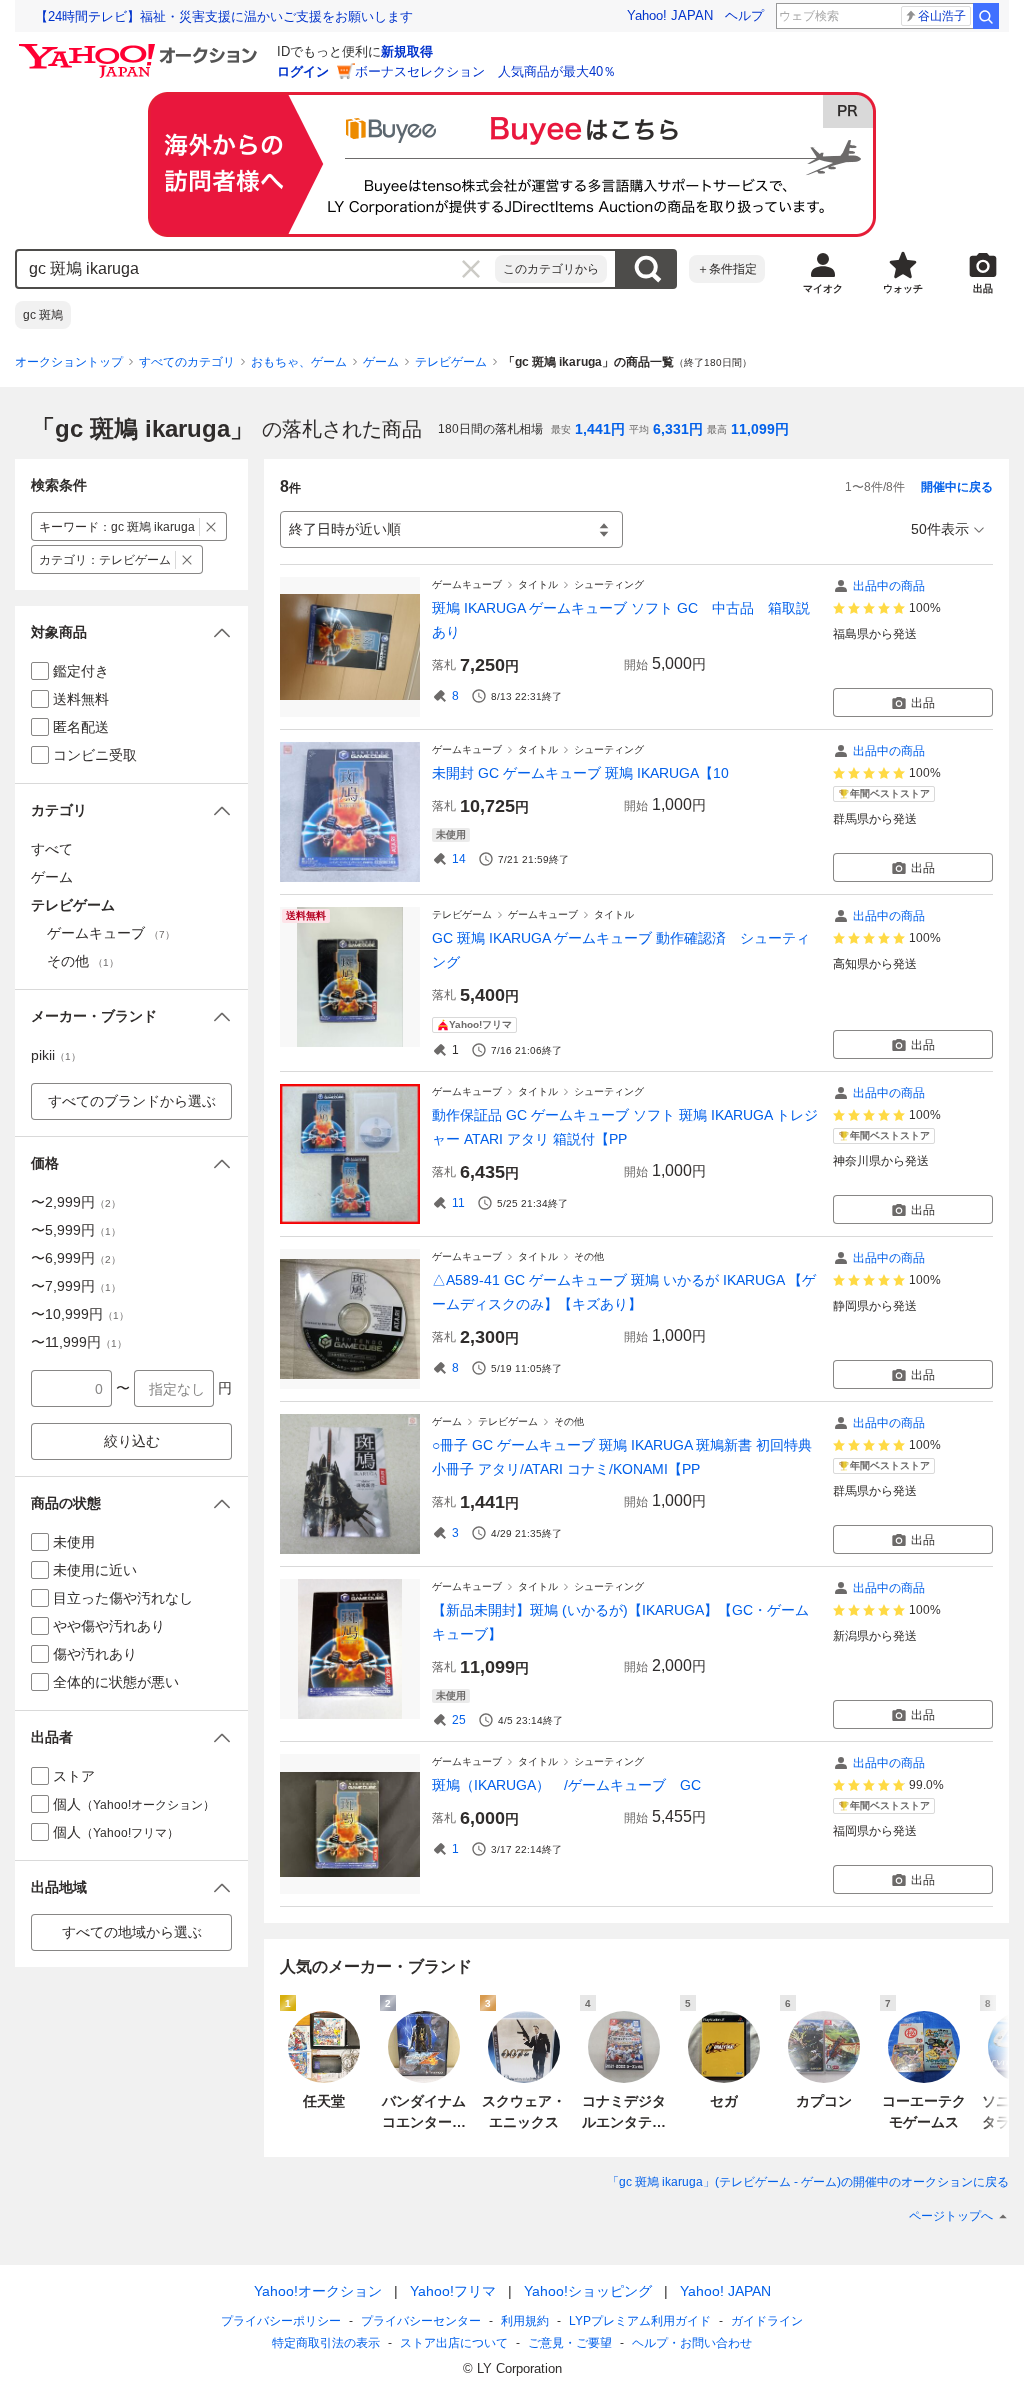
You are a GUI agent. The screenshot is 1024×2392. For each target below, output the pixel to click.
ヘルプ (744, 15)
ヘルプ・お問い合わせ (692, 2343)
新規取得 (407, 51)
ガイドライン (767, 2321)
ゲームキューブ (467, 584)
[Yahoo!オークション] (141, 49)
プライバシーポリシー (281, 2321)
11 (458, 1203)
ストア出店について (454, 2343)
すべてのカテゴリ (187, 362)
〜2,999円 (76, 1202)
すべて (52, 849)
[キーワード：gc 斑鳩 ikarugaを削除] (211, 526)
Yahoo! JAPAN (670, 15)
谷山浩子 (942, 16)
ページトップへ (951, 2216)
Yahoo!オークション (318, 2291)
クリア (471, 269)
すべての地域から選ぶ (132, 1932)
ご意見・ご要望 (570, 2343)
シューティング (609, 584)
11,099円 (760, 429)
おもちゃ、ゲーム (299, 362)
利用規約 (525, 2321)
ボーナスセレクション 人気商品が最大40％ (485, 71)
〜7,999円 (76, 1286)
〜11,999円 (79, 1342)
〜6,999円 (76, 1258)
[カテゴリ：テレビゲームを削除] (187, 559)
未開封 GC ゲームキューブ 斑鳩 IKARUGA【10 (580, 773)
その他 (589, 1256)
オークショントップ (69, 362)
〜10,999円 (80, 1314)
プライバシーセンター (421, 2321)
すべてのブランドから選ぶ (132, 1101)
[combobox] (256, 269)
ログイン (303, 71)
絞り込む (132, 1441)
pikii (56, 1055)
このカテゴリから (551, 269)
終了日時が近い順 (345, 529)
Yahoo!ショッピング (588, 2291)
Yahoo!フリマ (453, 2291)
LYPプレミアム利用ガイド (640, 2321)
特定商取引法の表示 (326, 2343)
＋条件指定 (727, 269)
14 (459, 859)
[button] (131, 632)
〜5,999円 (76, 1230)
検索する (647, 269)
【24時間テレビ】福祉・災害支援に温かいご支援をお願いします (224, 16)
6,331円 (678, 429)
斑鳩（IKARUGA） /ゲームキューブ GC (566, 1785)
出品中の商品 (889, 586)
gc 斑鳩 (43, 315)
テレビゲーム (451, 362)
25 (459, 1720)
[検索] (986, 16)
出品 (923, 703)
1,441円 (600, 429)
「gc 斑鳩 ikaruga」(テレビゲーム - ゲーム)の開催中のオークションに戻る (808, 2182)
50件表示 (940, 529)
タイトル (538, 584)
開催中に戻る (957, 487)
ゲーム (381, 362)
